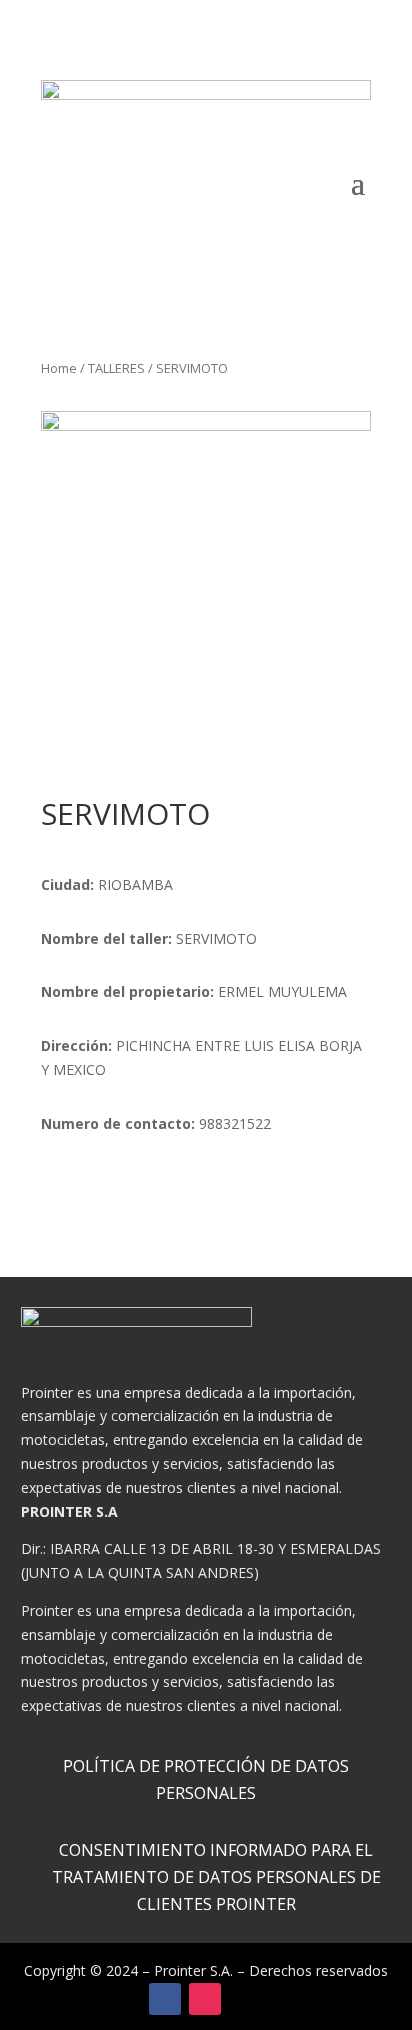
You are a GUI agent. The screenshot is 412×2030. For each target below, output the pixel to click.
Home (59, 368)
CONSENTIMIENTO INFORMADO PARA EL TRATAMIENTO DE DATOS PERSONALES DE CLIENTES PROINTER (216, 1877)
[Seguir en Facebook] (165, 1999)
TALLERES (116, 368)
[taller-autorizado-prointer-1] (206, 576)
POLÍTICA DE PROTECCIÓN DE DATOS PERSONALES (206, 1779)
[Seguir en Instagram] (205, 1999)
